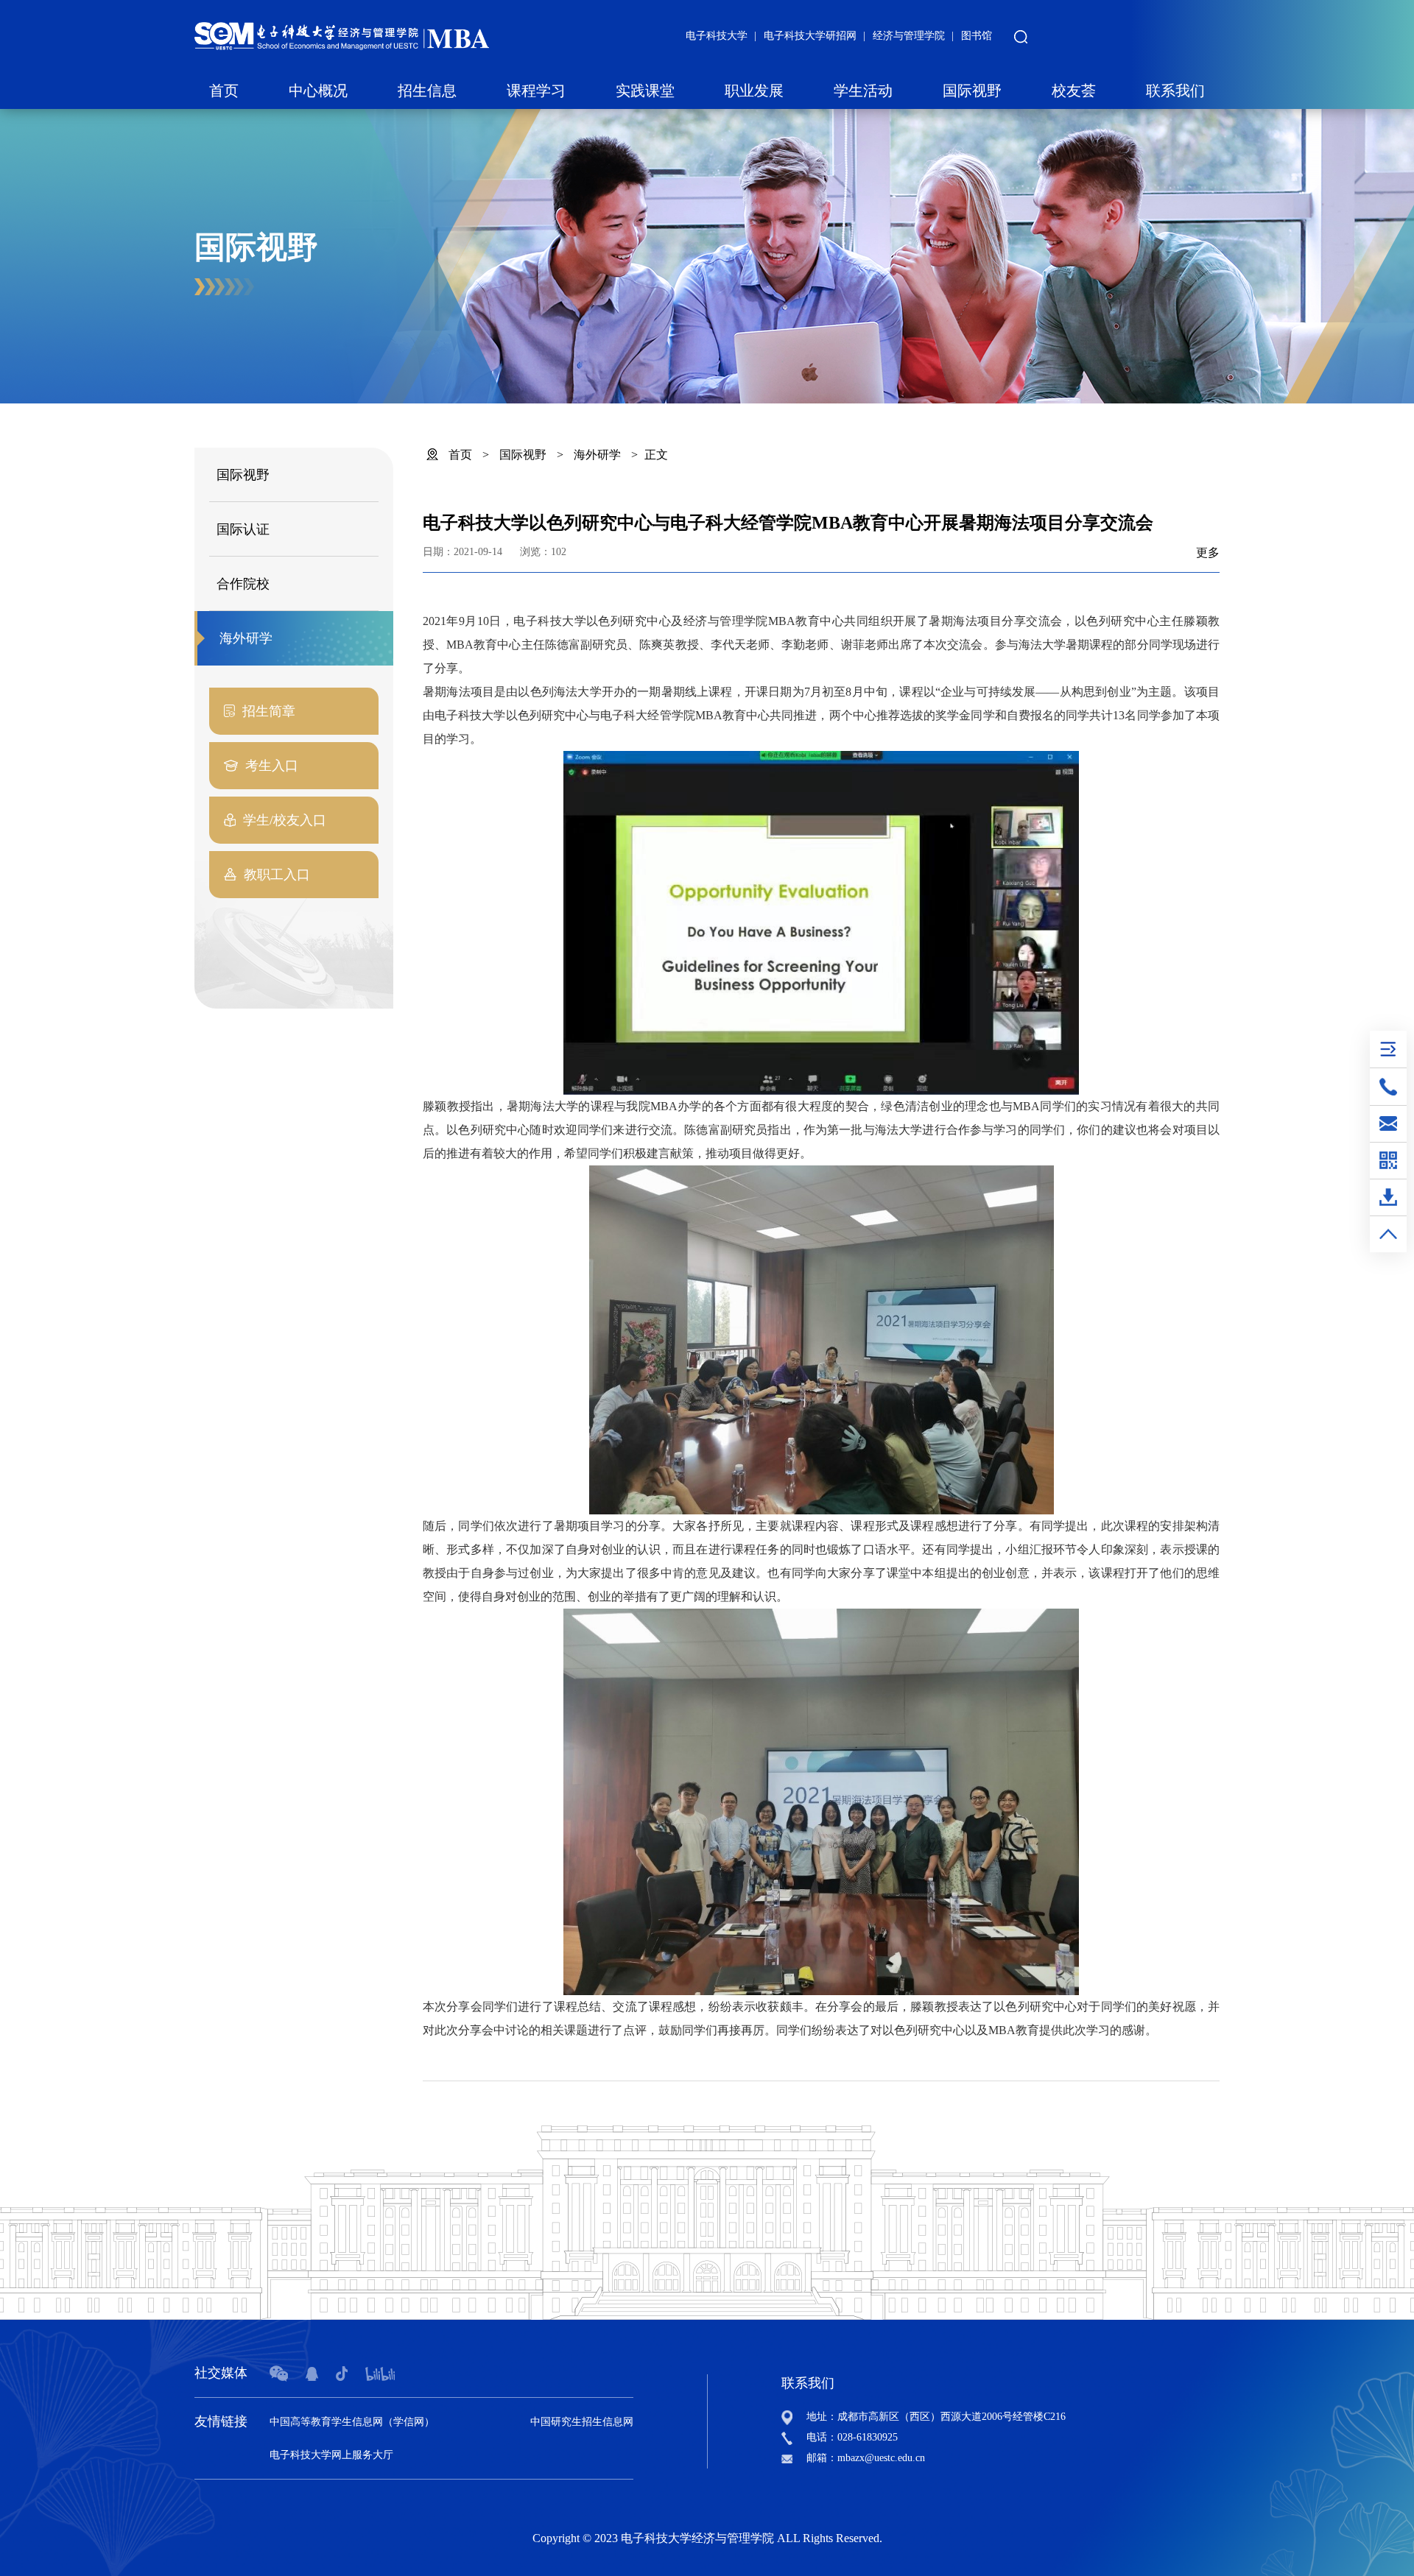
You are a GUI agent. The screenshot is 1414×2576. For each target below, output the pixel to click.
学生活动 (863, 91)
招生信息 (427, 91)
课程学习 (536, 91)
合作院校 (243, 584)
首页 (224, 91)
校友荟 (1074, 91)
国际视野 (972, 91)
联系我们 (1175, 91)
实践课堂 (645, 91)
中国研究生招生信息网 (582, 2422)
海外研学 (246, 638)
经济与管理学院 (909, 36)
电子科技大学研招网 (810, 36)
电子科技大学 (717, 36)
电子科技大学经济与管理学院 (697, 2538)
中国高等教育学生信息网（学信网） (352, 2422)
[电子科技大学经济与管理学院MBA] (342, 35)
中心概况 (318, 91)
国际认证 (243, 529)
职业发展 (754, 91)
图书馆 (977, 36)
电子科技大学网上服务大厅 (331, 2455)
